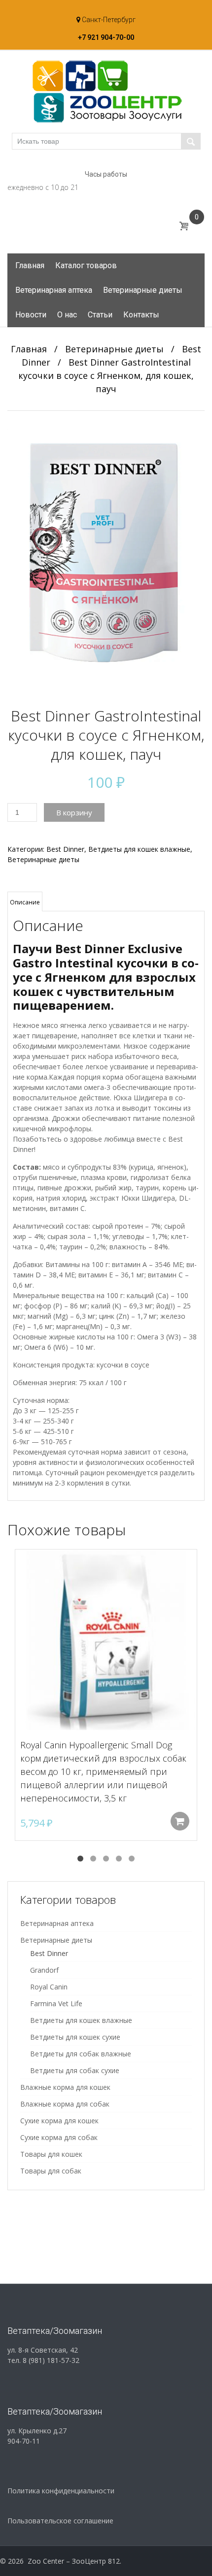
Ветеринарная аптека (54, 290)
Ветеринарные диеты (143, 290)
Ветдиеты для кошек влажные (139, 849)
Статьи (100, 315)
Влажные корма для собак (65, 2104)
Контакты (141, 315)
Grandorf (44, 1970)
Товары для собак (51, 2171)
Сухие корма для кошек (59, 2121)
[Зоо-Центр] (106, 91)
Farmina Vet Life (56, 2003)
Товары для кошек (51, 2154)
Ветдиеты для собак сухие (75, 2070)
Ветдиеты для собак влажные (81, 2054)
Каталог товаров (86, 265)
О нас (67, 315)
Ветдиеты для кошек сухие (75, 2037)
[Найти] (191, 141)
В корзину (74, 812)
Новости (31, 315)
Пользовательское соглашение (60, 2521)
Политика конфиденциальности (61, 2491)
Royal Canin (49, 1987)
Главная (30, 265)
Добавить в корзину (180, 1821)
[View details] (106, 1640)
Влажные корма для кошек (65, 2087)
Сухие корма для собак (59, 2137)
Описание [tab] (25, 902)
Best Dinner (65, 849)
